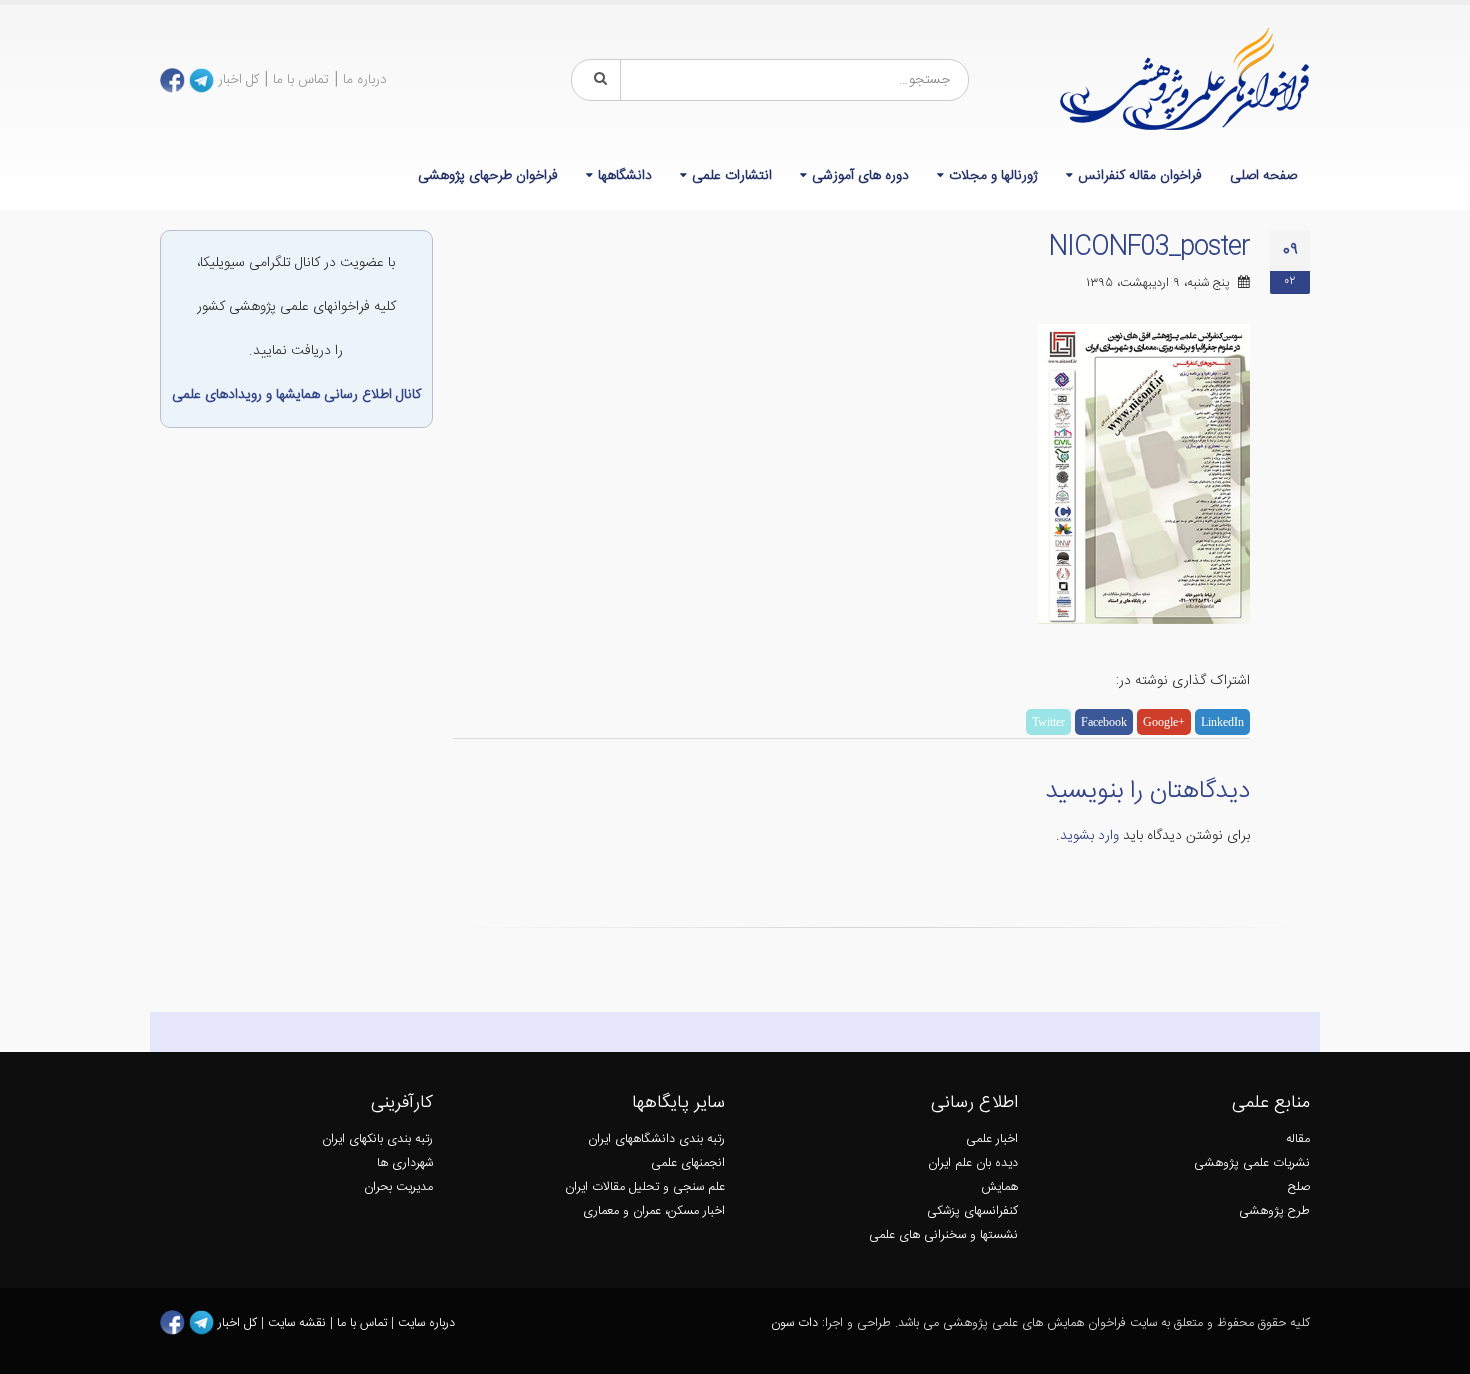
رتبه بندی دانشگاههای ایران (656, 1139)
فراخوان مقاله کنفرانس (1140, 176)
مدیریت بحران (398, 1187)
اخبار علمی (992, 1139)
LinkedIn (1222, 722)
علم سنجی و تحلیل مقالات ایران (645, 1187)
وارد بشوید (1089, 836)
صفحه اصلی (1263, 176)
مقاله (1298, 1139)
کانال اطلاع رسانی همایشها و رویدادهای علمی (296, 395)
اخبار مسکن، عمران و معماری (654, 1211)
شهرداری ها (405, 1163)
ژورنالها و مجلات (993, 176)
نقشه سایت (299, 1323)
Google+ (1164, 722)
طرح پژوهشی (1274, 1211)
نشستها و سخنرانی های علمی (943, 1235)
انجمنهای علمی (688, 1163)
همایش (999, 1187)
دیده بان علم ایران (973, 1163)
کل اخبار (238, 80)
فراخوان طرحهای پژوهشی (488, 176)
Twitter (1048, 722)
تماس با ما (301, 80)
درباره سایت (426, 1323)
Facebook (1104, 722)
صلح (1299, 1187)
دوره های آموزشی (860, 176)
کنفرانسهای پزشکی (972, 1211)
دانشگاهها (625, 176)
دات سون (794, 1323)
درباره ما (365, 80)
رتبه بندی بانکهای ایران (377, 1139)
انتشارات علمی (732, 176)
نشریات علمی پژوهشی (1252, 1163)
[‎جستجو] (597, 80)
